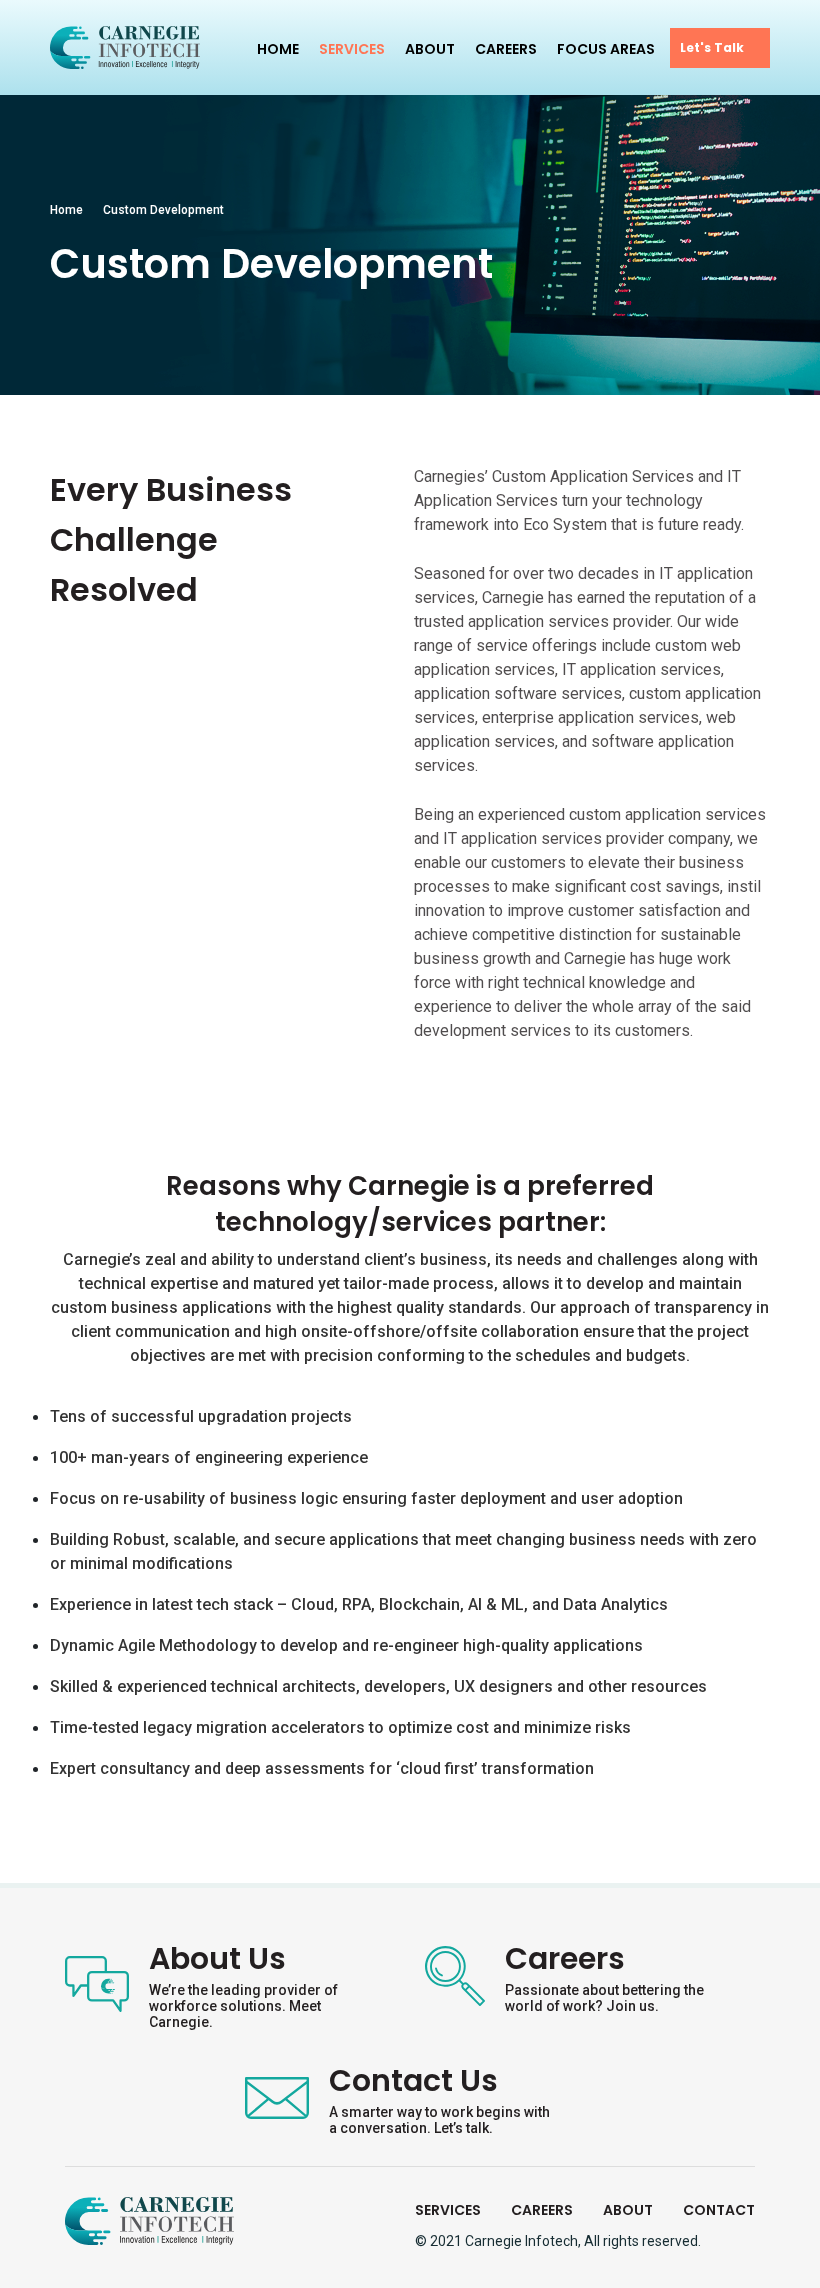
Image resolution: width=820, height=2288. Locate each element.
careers (506, 49)
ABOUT (628, 2210)
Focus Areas (606, 49)
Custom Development (163, 210)
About (430, 49)
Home (278, 49)
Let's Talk (712, 47)
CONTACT (719, 2210)
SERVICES (448, 2210)
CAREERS (542, 2210)
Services (352, 49)
